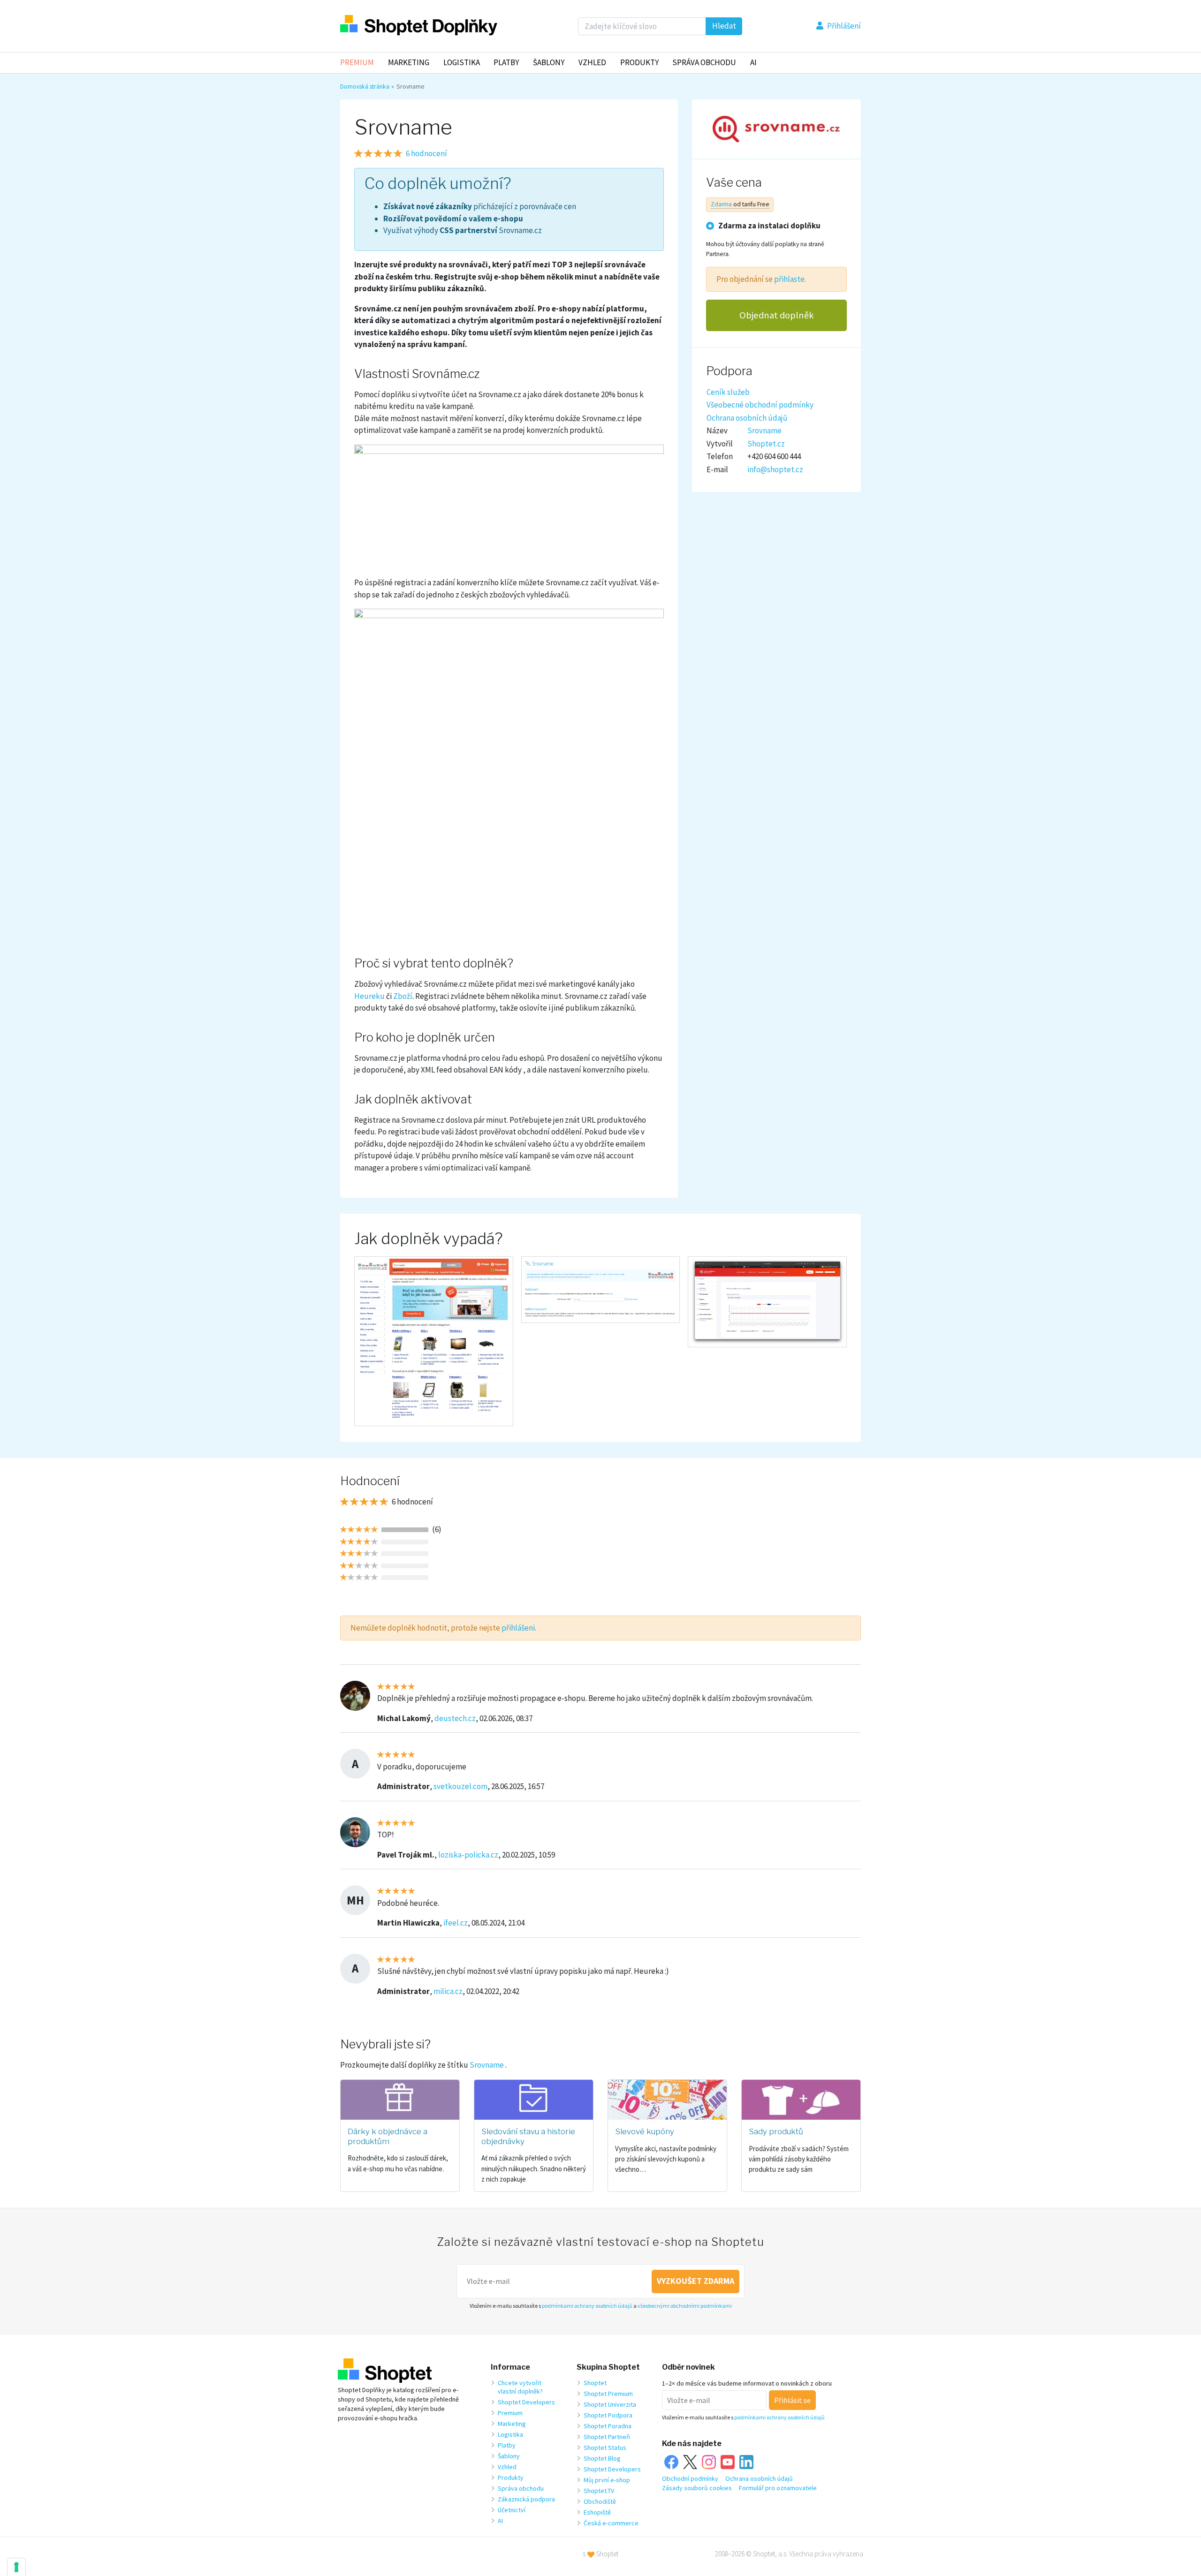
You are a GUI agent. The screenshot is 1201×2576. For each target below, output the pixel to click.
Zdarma (721, 204)
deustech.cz (455, 1718)
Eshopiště (597, 2512)
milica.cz (448, 1991)
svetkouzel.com (460, 1786)
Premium (357, 62)
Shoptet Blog (602, 2458)
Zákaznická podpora (526, 2499)
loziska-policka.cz (468, 1855)
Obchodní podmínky (690, 2478)
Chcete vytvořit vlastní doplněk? (520, 2387)
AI (753, 62)
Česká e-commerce (611, 2523)
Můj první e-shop (607, 2480)
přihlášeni (518, 1628)
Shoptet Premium (608, 2394)
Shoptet (595, 2383)
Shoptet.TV (599, 2491)
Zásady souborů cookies (697, 2488)
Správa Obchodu (704, 62)
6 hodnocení (426, 153)
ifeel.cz (456, 1923)
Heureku (369, 996)
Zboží (403, 996)
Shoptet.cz (766, 443)
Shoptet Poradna (608, 2426)
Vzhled (592, 62)
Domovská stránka (365, 86)
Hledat (724, 26)
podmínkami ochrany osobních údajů (587, 2306)
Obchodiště (600, 2501)
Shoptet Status (605, 2448)
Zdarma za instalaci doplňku (769, 225)
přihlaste (789, 279)
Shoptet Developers (526, 2402)
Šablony (549, 62)
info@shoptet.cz (775, 469)
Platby (506, 62)
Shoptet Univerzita (610, 2404)
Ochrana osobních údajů (747, 417)
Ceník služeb (728, 392)
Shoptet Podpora (608, 2415)
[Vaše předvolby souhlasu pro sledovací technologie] (16, 2567)
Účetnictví (512, 2510)
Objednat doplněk (777, 315)
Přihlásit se (792, 2400)
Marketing (409, 62)
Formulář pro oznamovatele (778, 2488)
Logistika (462, 62)
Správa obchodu (521, 2488)
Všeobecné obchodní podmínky (760, 405)
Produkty (639, 62)
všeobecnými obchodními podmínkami (685, 2306)
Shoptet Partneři (607, 2437)
